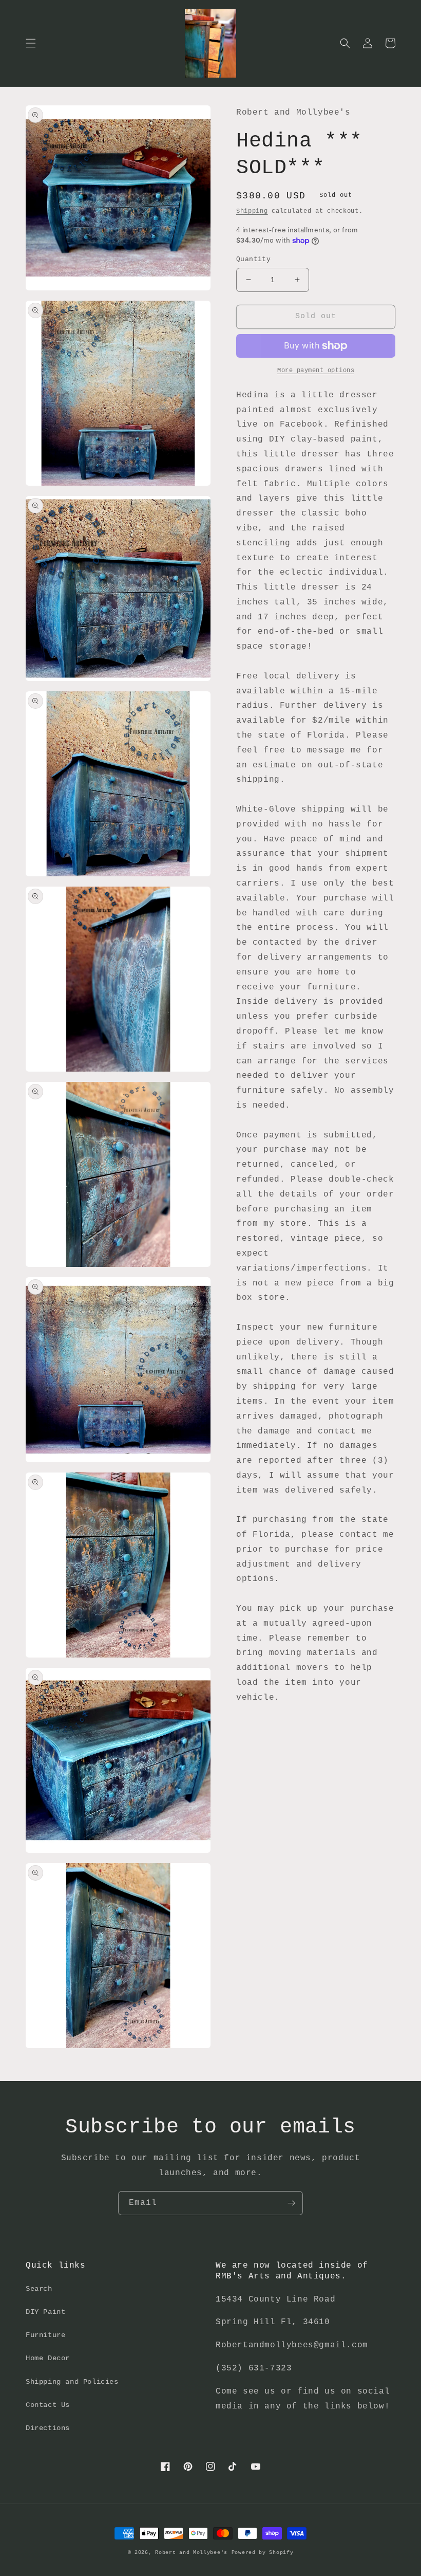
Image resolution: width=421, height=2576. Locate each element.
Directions (48, 2428)
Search (39, 2289)
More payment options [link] (316, 371)
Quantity (253, 259)
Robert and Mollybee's (191, 2553)
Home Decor (48, 2358)
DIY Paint (45, 2312)
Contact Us (48, 2405)
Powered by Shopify (263, 2553)
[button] (31, 43)
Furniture (45, 2335)
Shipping (252, 211)
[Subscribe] (291, 2203)
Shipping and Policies (72, 2382)
